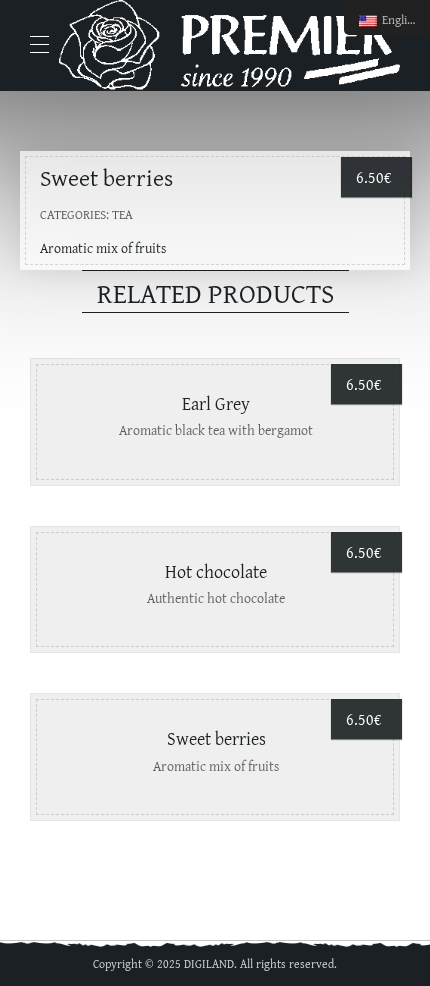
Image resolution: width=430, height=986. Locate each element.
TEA (122, 214)
